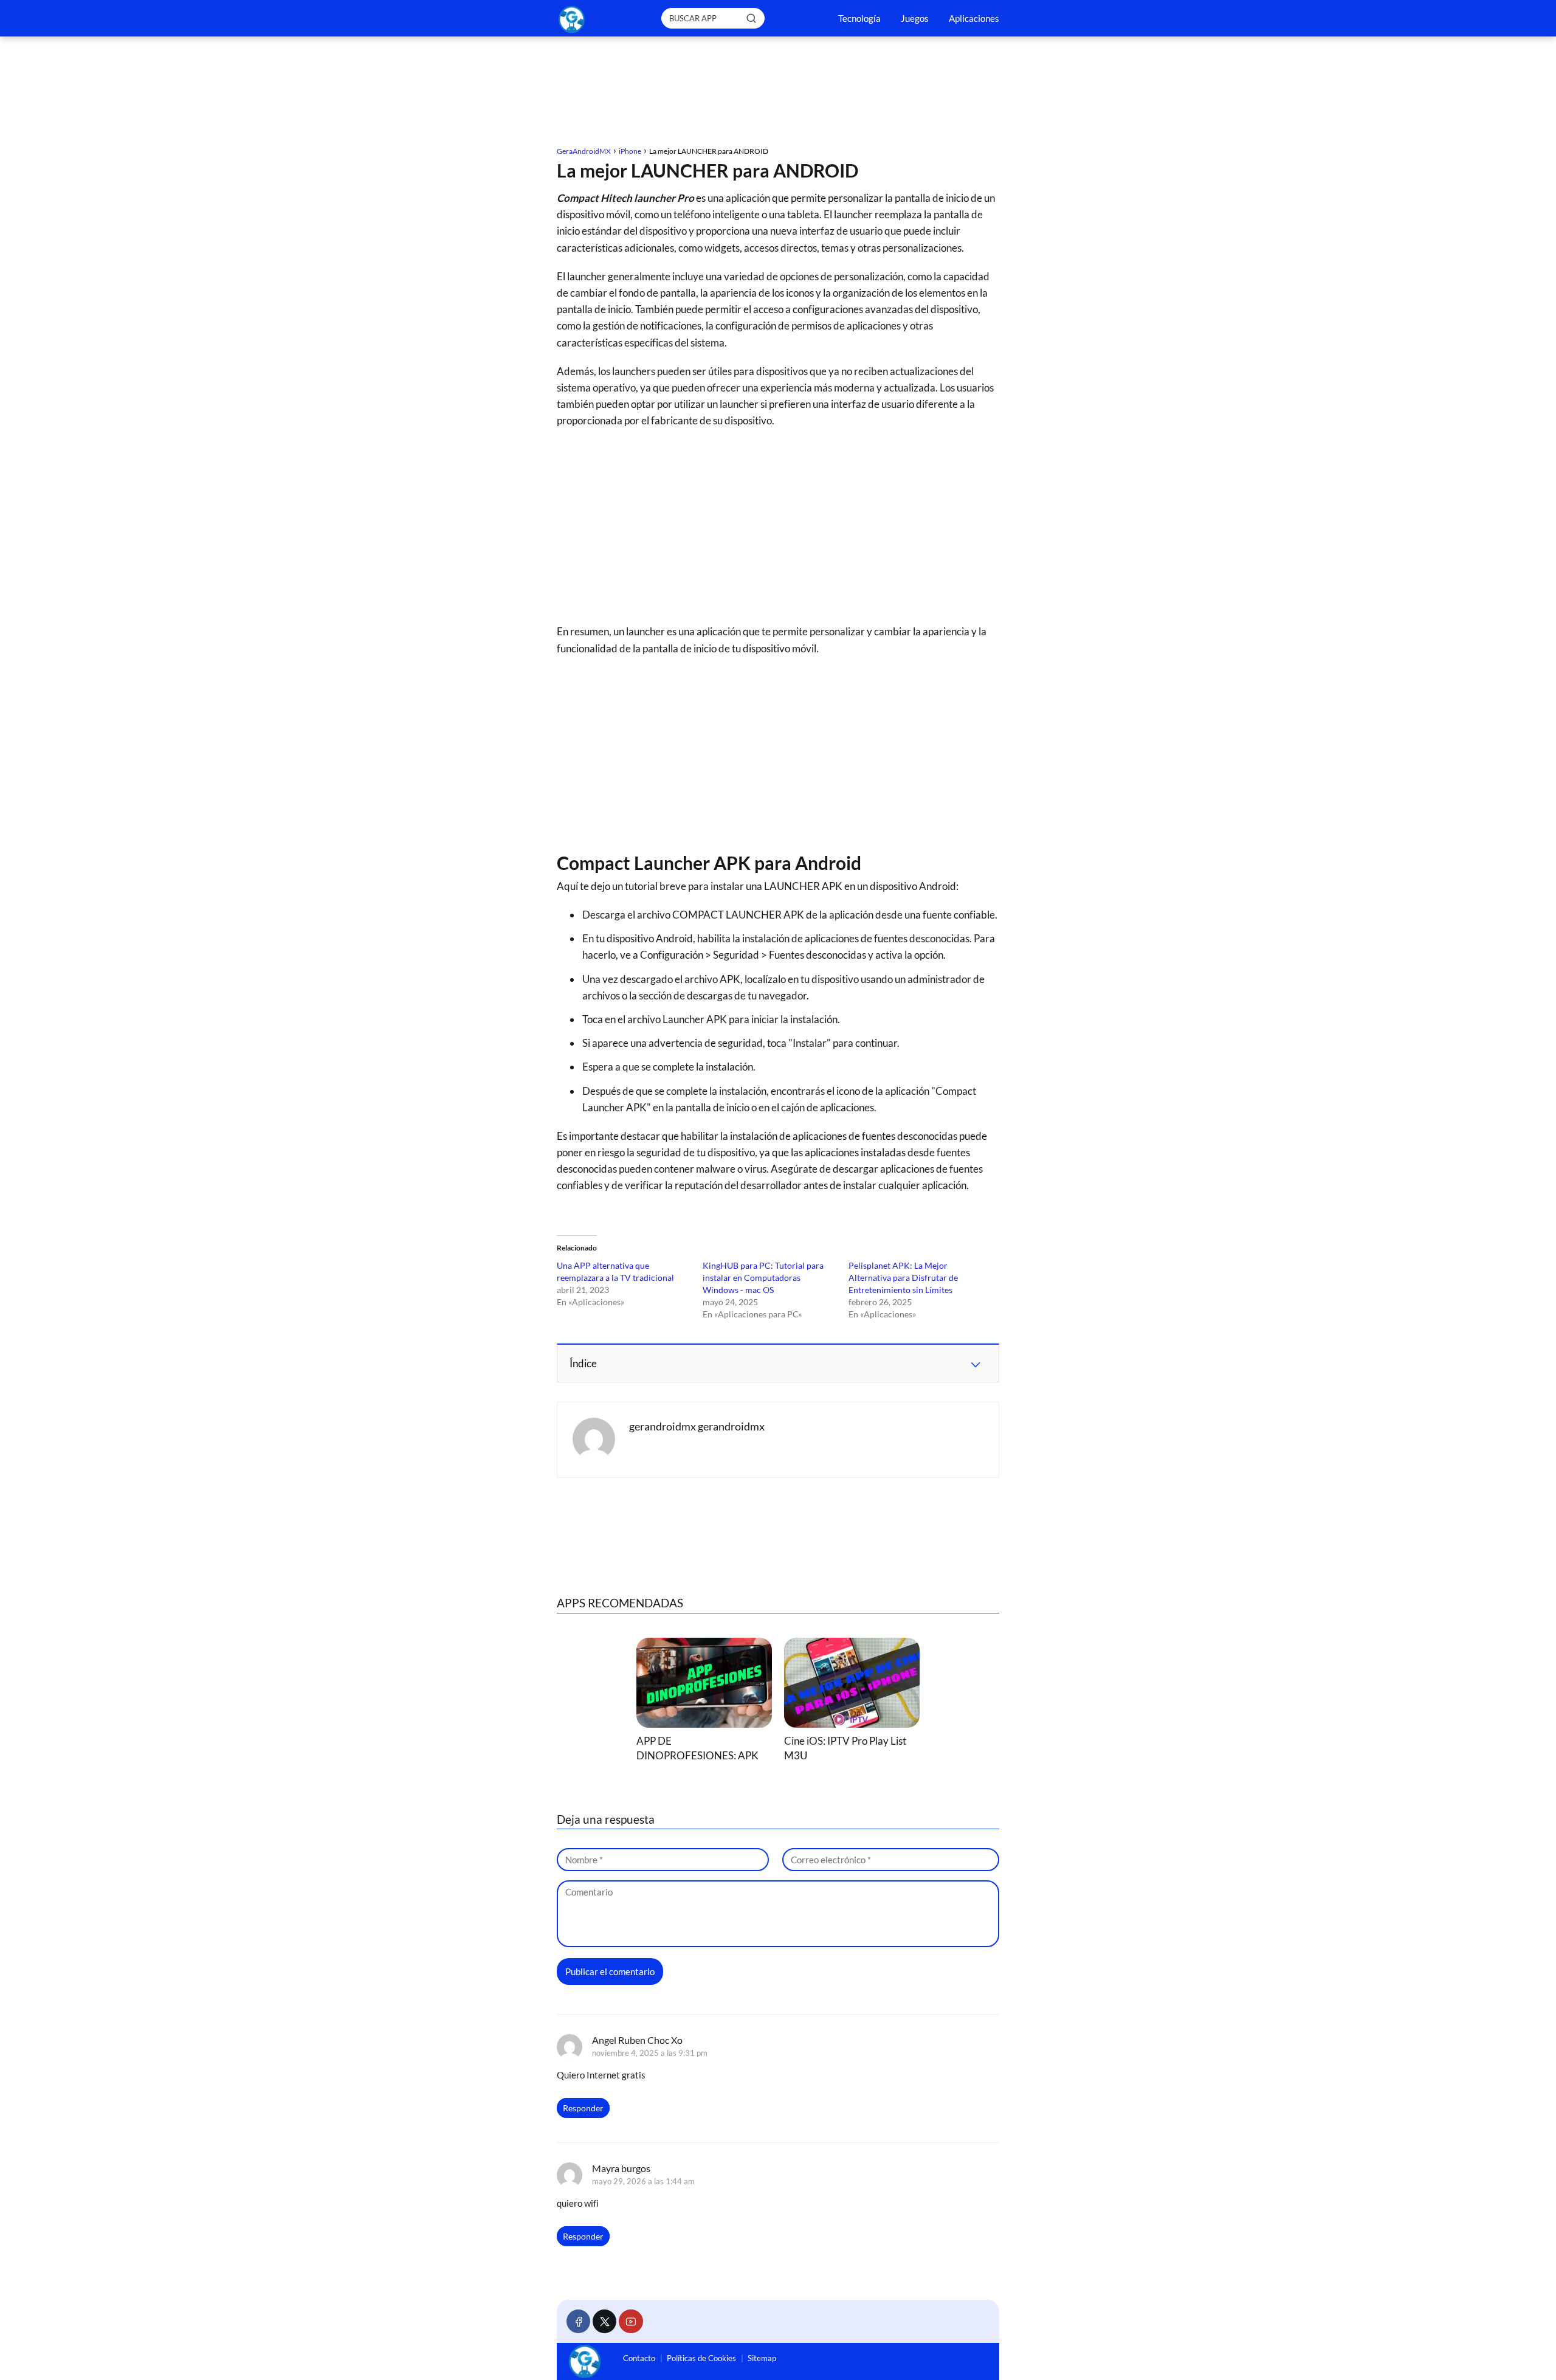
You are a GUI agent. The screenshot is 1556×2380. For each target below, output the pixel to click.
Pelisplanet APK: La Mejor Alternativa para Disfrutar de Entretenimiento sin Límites (903, 1278)
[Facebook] (578, 2321)
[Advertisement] (778, 93)
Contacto (639, 2358)
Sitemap (762, 2358)
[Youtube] (631, 2321)
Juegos (915, 18)
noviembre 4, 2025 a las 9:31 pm (650, 2053)
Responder (583, 2108)
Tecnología (859, 18)
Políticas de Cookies (701, 2358)
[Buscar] (751, 18)
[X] (604, 2321)
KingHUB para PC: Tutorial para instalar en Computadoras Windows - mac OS (763, 1278)
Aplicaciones (974, 18)
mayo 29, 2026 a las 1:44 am (643, 2181)
